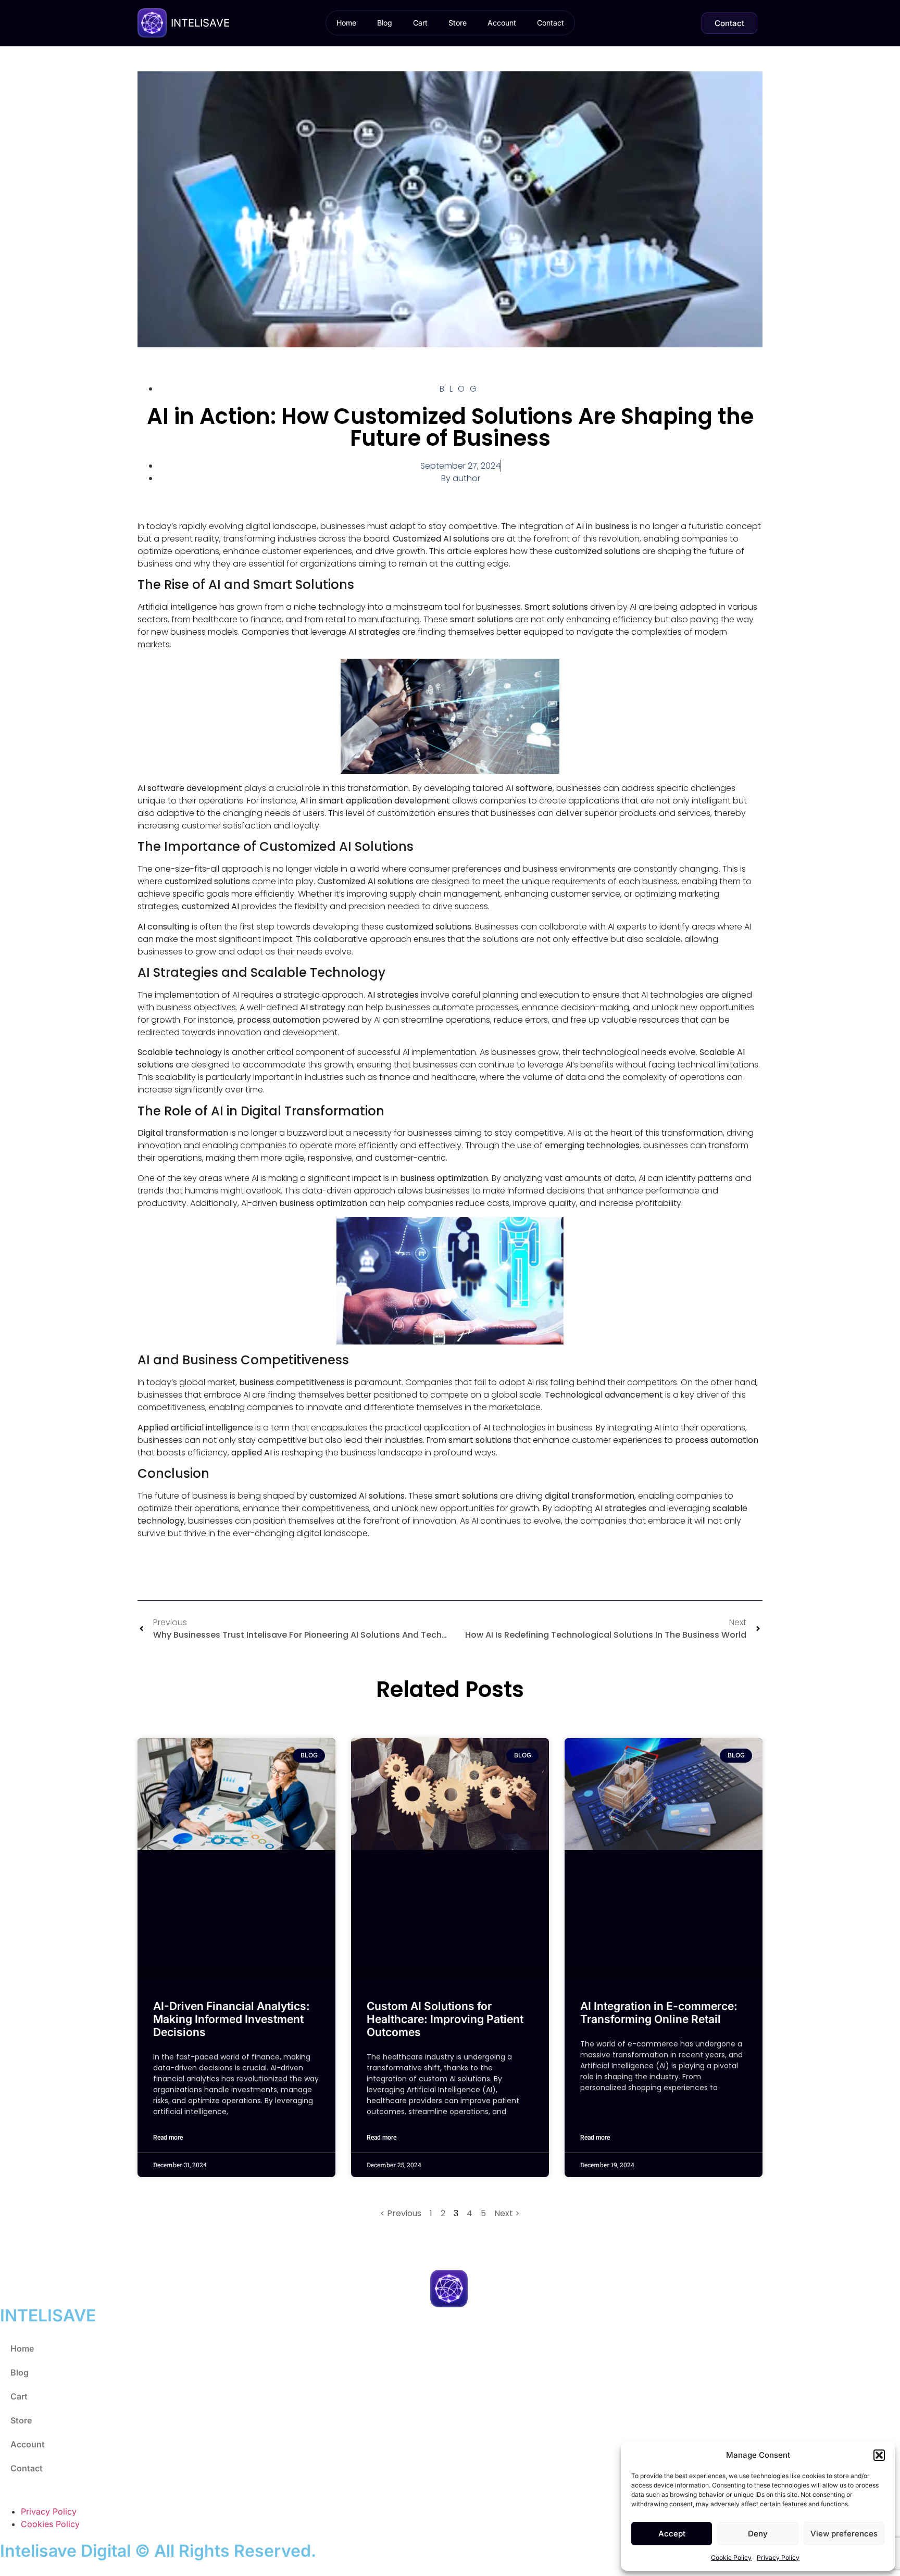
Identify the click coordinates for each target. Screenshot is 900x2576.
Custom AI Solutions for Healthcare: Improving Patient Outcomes (445, 2019)
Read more (168, 2138)
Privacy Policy (778, 2558)
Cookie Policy (731, 2558)
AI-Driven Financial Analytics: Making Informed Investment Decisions (232, 2019)
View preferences (844, 2534)
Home (346, 23)
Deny (758, 2534)
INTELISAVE (200, 23)
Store (458, 23)
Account (502, 23)
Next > (507, 2213)
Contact (551, 23)
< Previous (401, 2213)
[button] (879, 2455)
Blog (385, 23)
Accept (672, 2534)
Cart (420, 23)
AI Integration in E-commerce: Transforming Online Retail (659, 2013)
